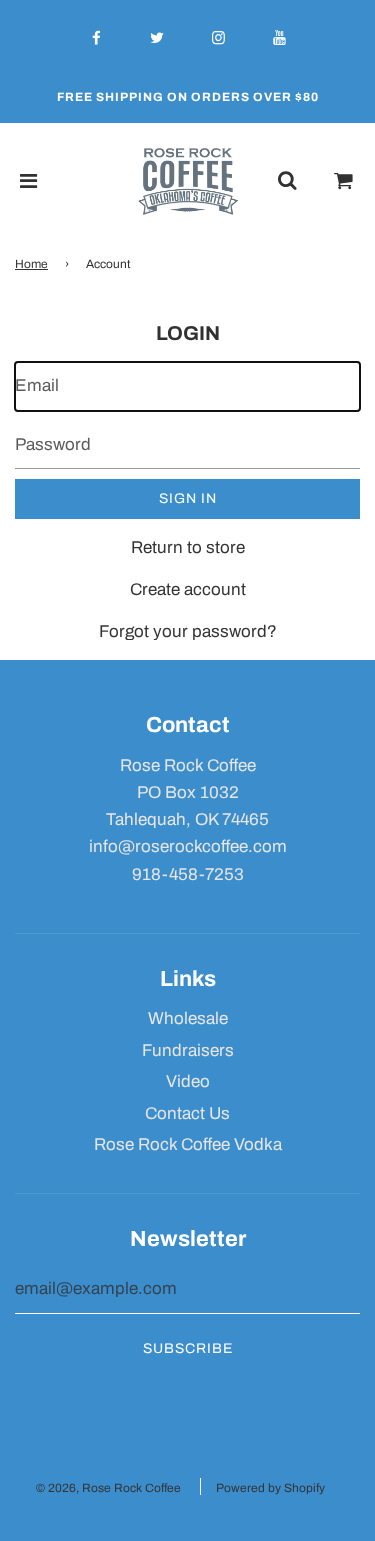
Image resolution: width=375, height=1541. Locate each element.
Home (31, 264)
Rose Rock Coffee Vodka (188, 1144)
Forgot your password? (188, 631)
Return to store (188, 547)
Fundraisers (188, 1050)
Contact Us (187, 1113)
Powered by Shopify (270, 1488)
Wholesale (188, 1018)
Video (188, 1081)
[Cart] (344, 181)
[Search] (287, 181)
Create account (188, 589)
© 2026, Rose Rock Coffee (108, 1488)
